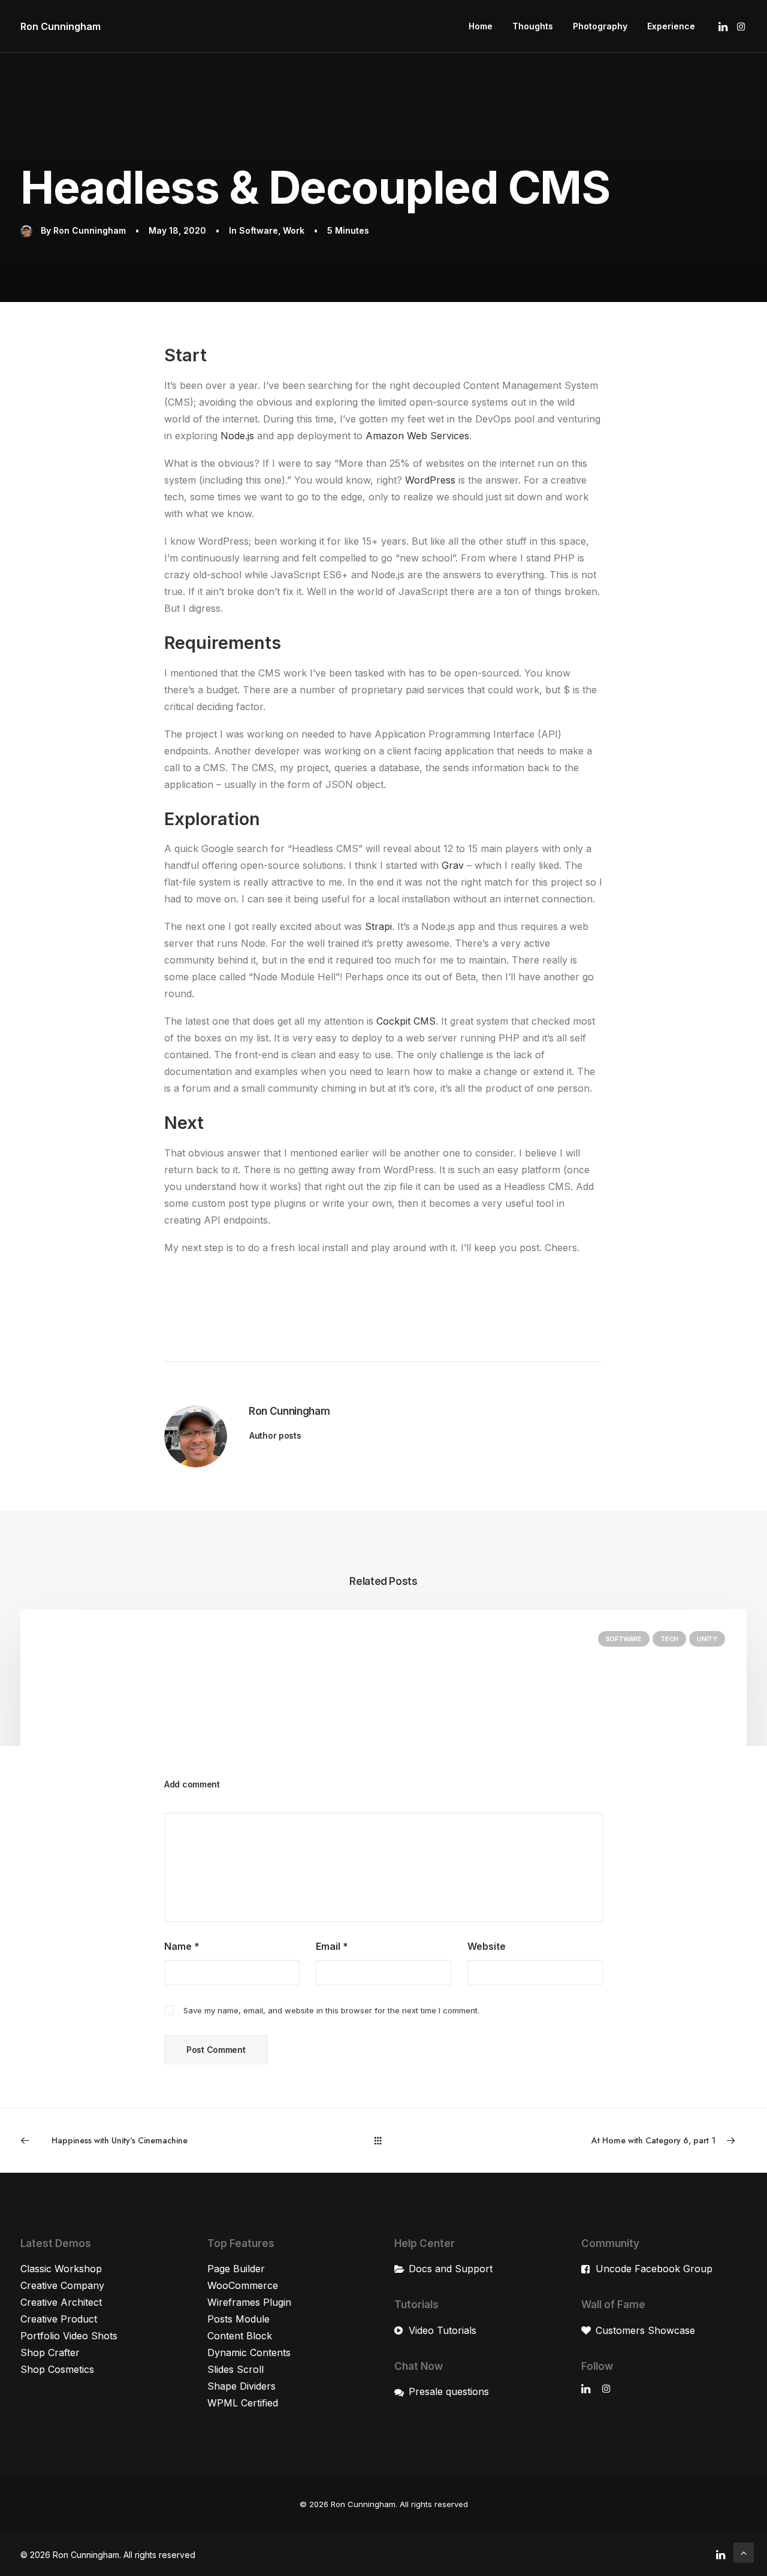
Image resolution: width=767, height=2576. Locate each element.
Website (487, 1946)
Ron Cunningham (90, 230)
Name (182, 1946)
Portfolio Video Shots (69, 2336)
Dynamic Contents (249, 2352)
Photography (600, 26)
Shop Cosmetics (57, 2369)
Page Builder (236, 2269)
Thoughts (533, 26)
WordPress (430, 480)
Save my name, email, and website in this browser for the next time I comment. (331, 2010)
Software (259, 230)
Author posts (275, 1435)
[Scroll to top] (744, 2551)
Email (332, 1946)
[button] (724, 26)
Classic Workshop (61, 2269)
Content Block (240, 2336)
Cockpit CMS (406, 1021)
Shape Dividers (241, 2386)
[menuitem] (481, 26)
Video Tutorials (443, 2330)
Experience (671, 26)
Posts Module (238, 2319)
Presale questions (449, 2391)
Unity (707, 1639)
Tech (669, 1639)
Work (294, 230)
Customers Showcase (645, 2330)
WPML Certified (243, 2403)
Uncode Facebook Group (654, 2269)
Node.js (237, 436)
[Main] (383, 2140)
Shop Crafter (50, 2352)
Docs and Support (451, 2269)
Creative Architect (61, 2302)
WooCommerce (243, 2285)
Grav (453, 865)
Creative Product (59, 2319)
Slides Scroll (235, 2369)
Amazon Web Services (417, 436)
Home (481, 26)
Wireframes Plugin (249, 2302)
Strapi (378, 926)
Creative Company (62, 2285)
